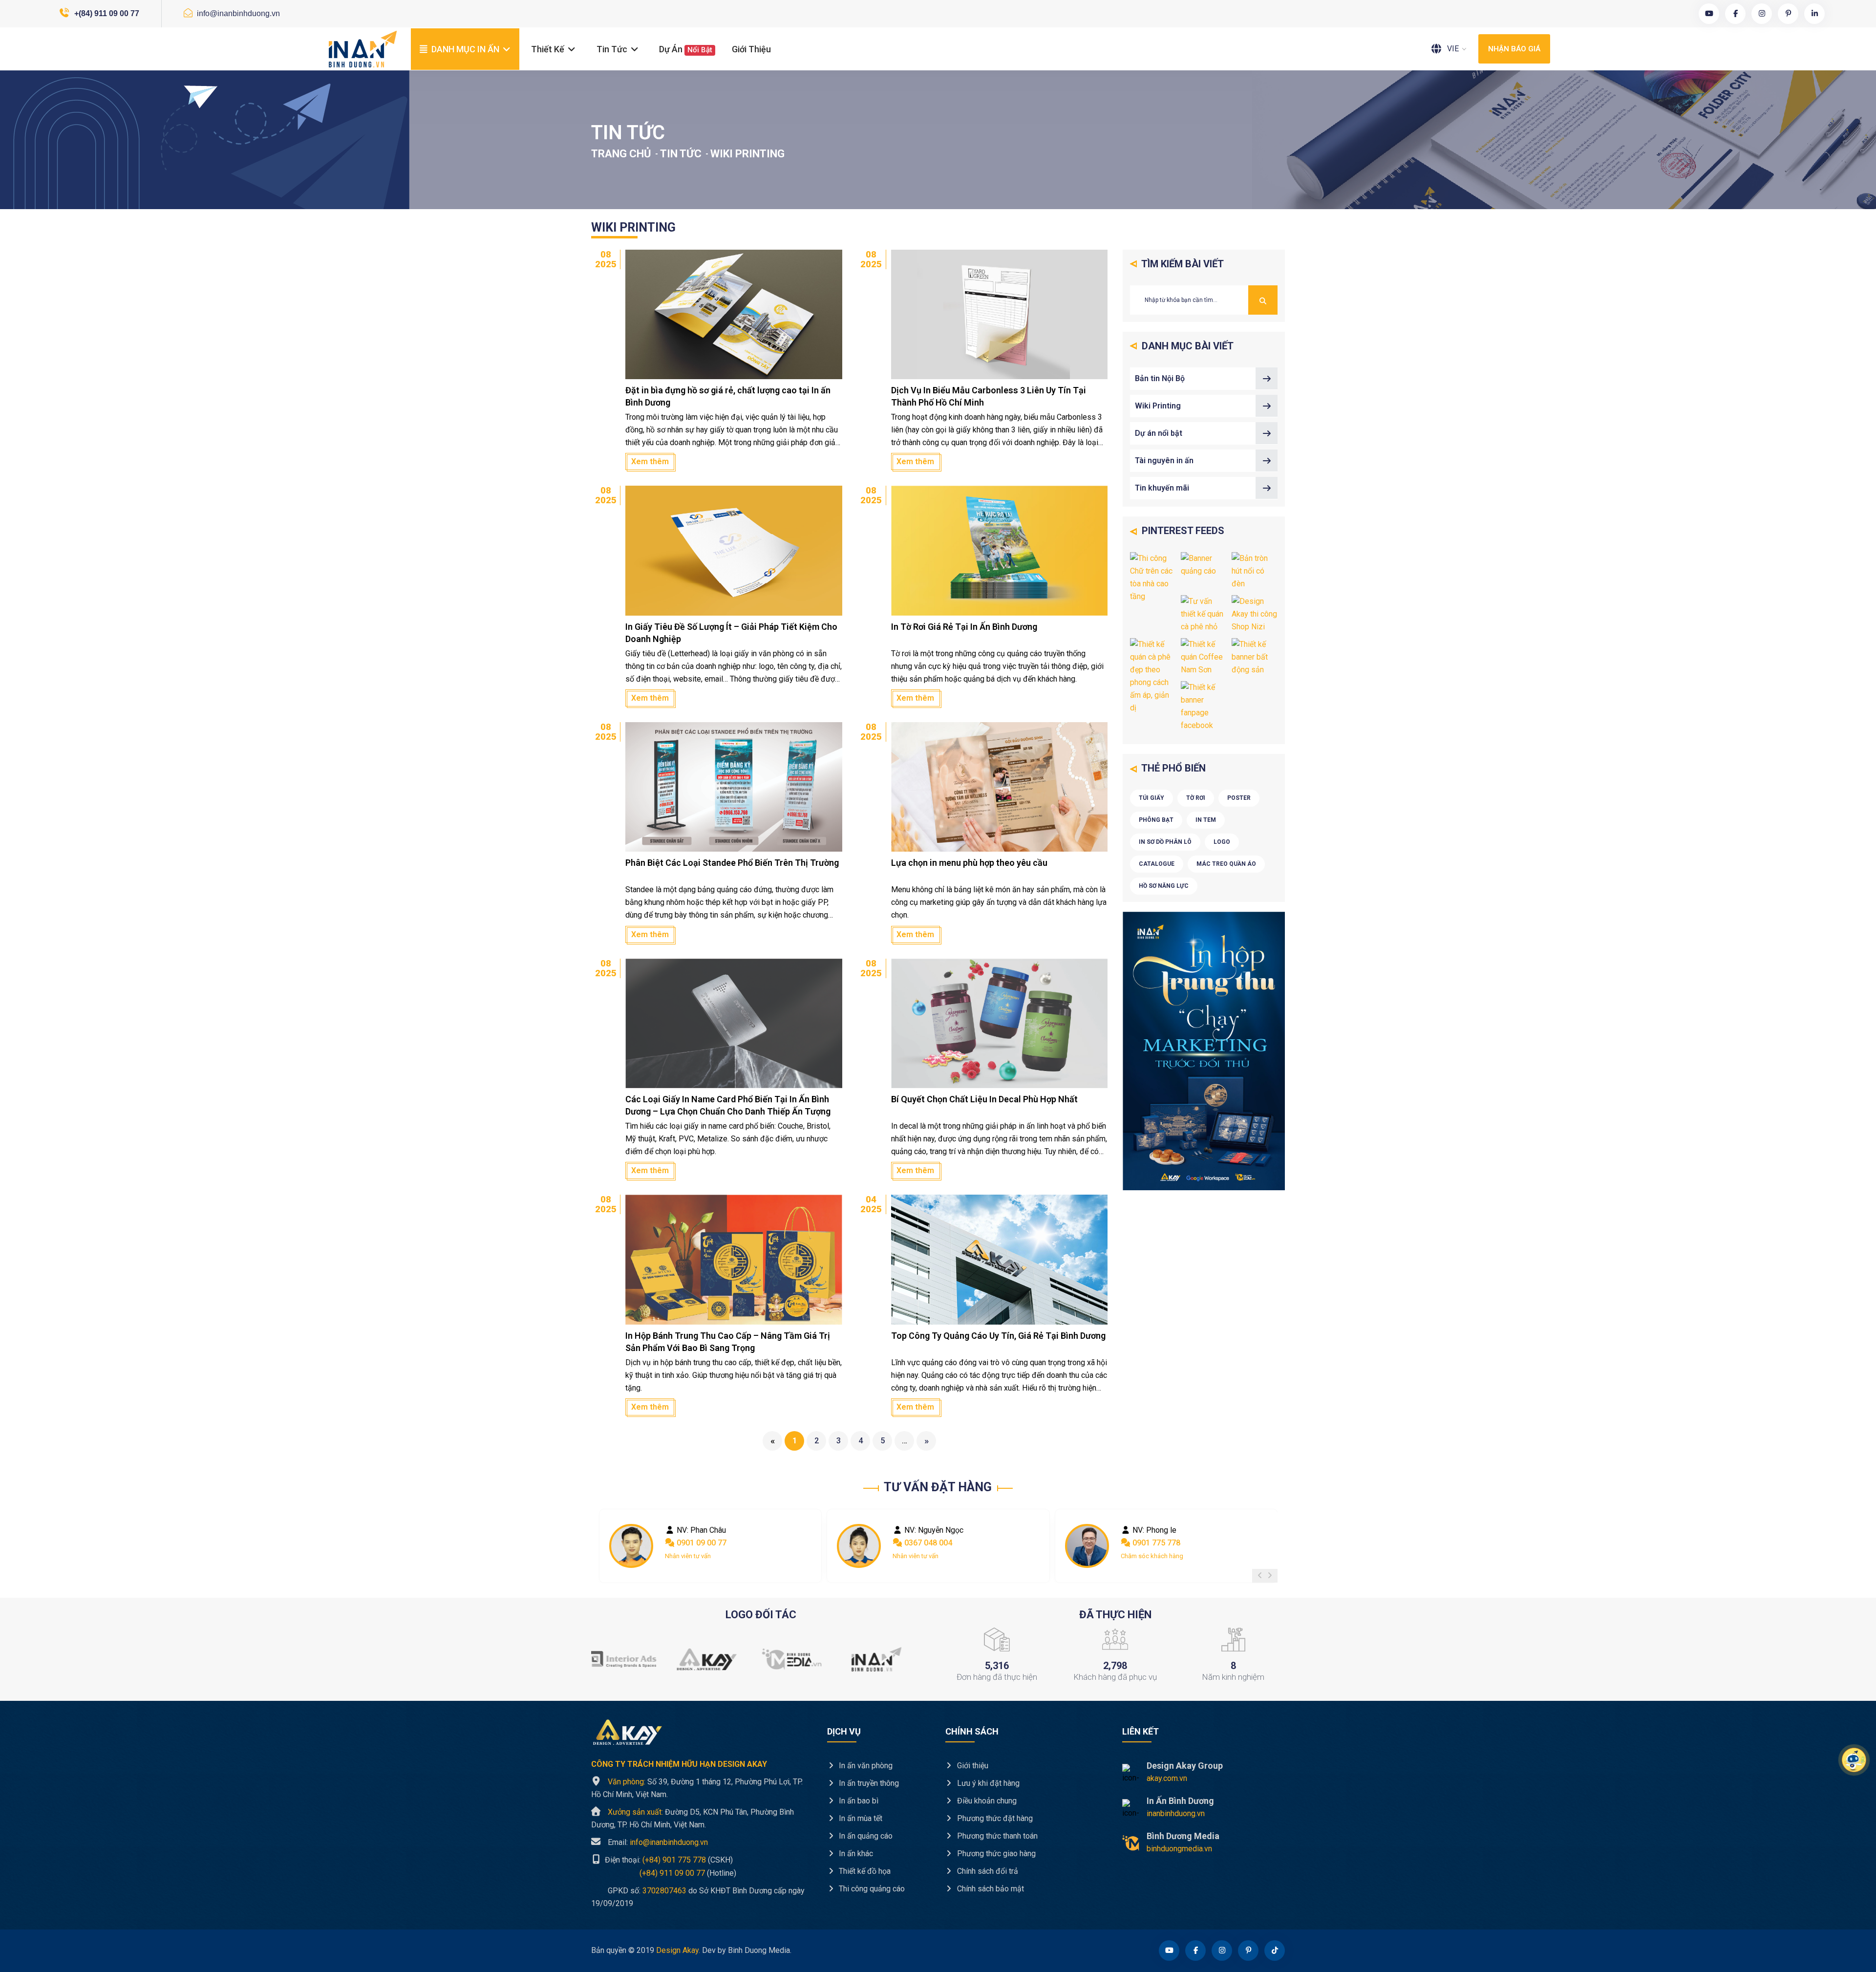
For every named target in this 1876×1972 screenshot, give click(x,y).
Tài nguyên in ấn (1164, 461)
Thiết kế (549, 49)
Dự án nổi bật (1159, 433)
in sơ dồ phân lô (1165, 842)
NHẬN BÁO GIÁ (1514, 49)
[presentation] (1260, 1576)
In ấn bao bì (858, 1801)
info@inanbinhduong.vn (237, 13)
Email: (658, 1842)
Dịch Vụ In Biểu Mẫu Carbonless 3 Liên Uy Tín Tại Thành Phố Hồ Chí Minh (989, 396)
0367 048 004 (699, 1543)
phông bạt (1156, 820)
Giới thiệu (751, 49)
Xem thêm (650, 461)
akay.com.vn (1167, 1778)
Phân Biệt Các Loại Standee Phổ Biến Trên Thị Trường (732, 863)
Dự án (686, 49)
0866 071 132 (1155, 1543)
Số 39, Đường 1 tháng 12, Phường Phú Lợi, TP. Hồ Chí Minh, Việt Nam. (697, 1788)
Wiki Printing (1158, 406)
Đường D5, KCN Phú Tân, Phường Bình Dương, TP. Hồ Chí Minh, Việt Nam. (693, 1818)
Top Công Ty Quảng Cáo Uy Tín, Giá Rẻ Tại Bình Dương (998, 1336)
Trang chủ (621, 154)
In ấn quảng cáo (865, 1836)
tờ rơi (1196, 798)
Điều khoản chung (986, 1801)
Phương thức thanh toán (996, 1836)
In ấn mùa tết (860, 1818)
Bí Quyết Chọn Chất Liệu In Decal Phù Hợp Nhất (984, 1099)
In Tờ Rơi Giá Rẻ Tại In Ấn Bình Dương (964, 627)
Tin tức (613, 49)
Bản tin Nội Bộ (1160, 378)
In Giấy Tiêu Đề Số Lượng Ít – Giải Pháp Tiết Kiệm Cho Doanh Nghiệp (731, 633)
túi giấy (1151, 798)
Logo (1222, 842)
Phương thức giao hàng (995, 1854)
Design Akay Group (1185, 1766)
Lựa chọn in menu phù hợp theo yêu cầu (969, 863)
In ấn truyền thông (868, 1783)
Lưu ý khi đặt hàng (987, 1783)
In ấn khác (855, 1854)
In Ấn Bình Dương (1180, 1801)
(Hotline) (664, 1873)
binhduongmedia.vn (1179, 1849)
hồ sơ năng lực (1164, 886)
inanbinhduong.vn (1176, 1813)
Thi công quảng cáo (871, 1889)
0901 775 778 (927, 1543)
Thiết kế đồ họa (864, 1871)
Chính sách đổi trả (987, 1871)
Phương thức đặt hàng (994, 1818)
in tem (1206, 820)
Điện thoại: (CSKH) (668, 1860)
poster (1239, 798)
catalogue (1157, 864)
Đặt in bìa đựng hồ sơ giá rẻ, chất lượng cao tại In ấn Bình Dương (728, 396)
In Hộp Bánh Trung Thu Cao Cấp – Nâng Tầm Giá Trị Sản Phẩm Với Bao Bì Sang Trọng (728, 1342)
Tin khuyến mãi (1162, 488)
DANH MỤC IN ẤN (465, 49)
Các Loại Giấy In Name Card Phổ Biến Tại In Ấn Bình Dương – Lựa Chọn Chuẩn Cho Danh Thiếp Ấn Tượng (728, 1105)
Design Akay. (678, 1950)
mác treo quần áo (1226, 864)
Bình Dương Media (1183, 1836)
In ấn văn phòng (865, 1766)
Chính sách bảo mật (990, 1889)
